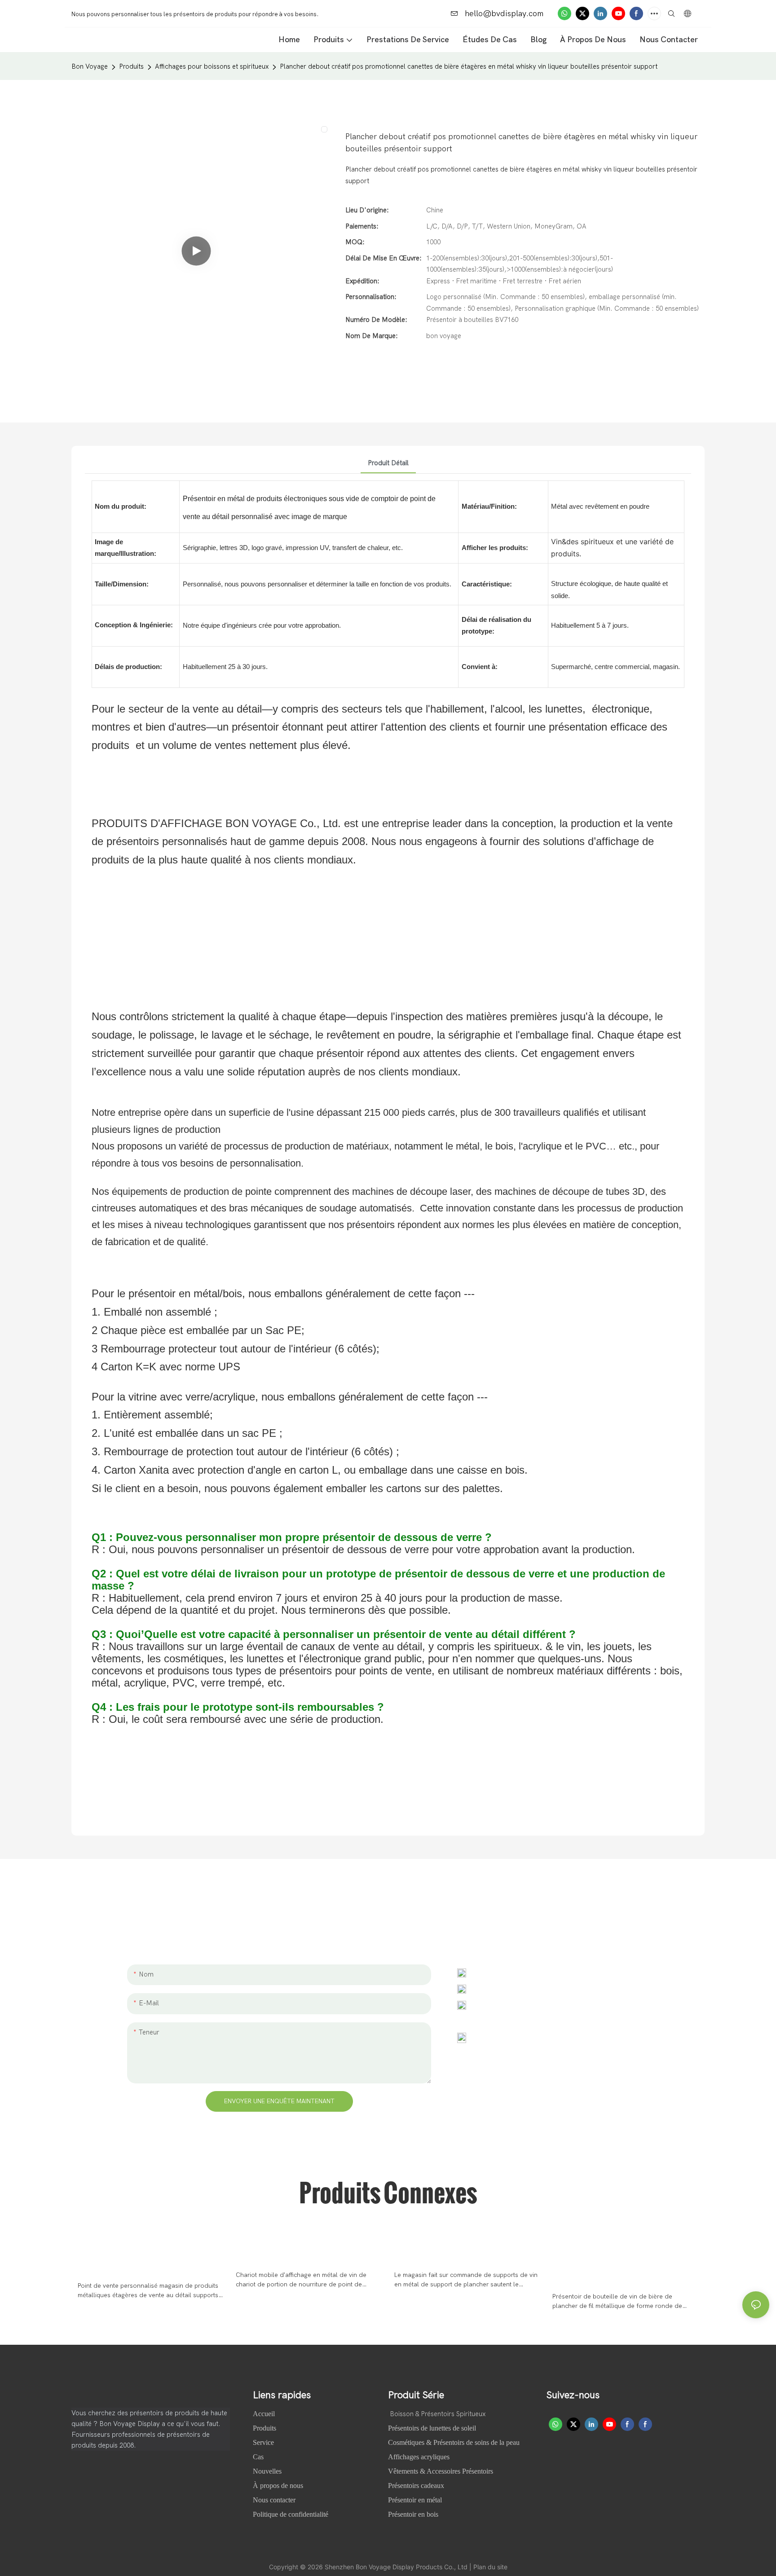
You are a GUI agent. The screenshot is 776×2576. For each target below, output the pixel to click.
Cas (259, 2457)
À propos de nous (279, 2486)
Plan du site (490, 2567)
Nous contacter (274, 2500)
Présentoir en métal (415, 2500)
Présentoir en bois (413, 2514)
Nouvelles (268, 2471)
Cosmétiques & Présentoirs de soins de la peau (454, 2442)
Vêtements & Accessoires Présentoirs (441, 2471)
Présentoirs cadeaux (416, 2486)
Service (263, 2442)
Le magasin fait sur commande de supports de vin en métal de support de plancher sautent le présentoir (466, 2280)
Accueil (265, 2414)
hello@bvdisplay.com (503, 14)
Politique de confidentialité (291, 2514)
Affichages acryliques (419, 2457)
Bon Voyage (90, 66)
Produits (131, 66)
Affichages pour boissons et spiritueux (212, 66)
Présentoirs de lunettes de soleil (432, 2428)
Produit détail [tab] (388, 463)
